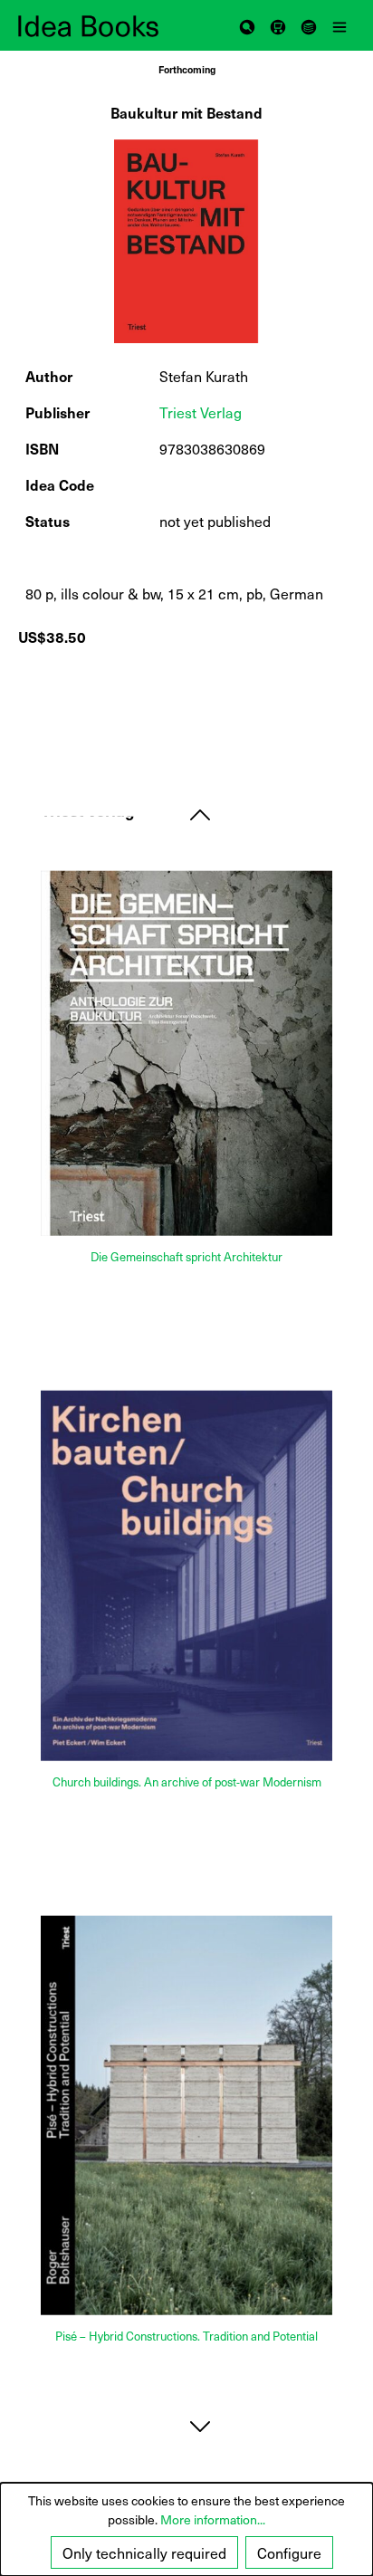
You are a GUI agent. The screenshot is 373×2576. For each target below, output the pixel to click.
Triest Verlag (201, 412)
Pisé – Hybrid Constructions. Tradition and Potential (186, 2336)
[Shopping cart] (278, 25)
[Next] (200, 2426)
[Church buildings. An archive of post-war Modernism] (186, 1575)
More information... (213, 2519)
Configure (289, 2552)
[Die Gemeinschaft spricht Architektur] (186, 1053)
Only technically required (144, 2552)
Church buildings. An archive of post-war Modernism (187, 1782)
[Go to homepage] (102, 26)
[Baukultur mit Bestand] (186, 241)
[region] (186, 241)
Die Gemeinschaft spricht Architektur (186, 1256)
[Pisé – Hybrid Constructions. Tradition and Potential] (186, 2115)
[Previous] (200, 814)
